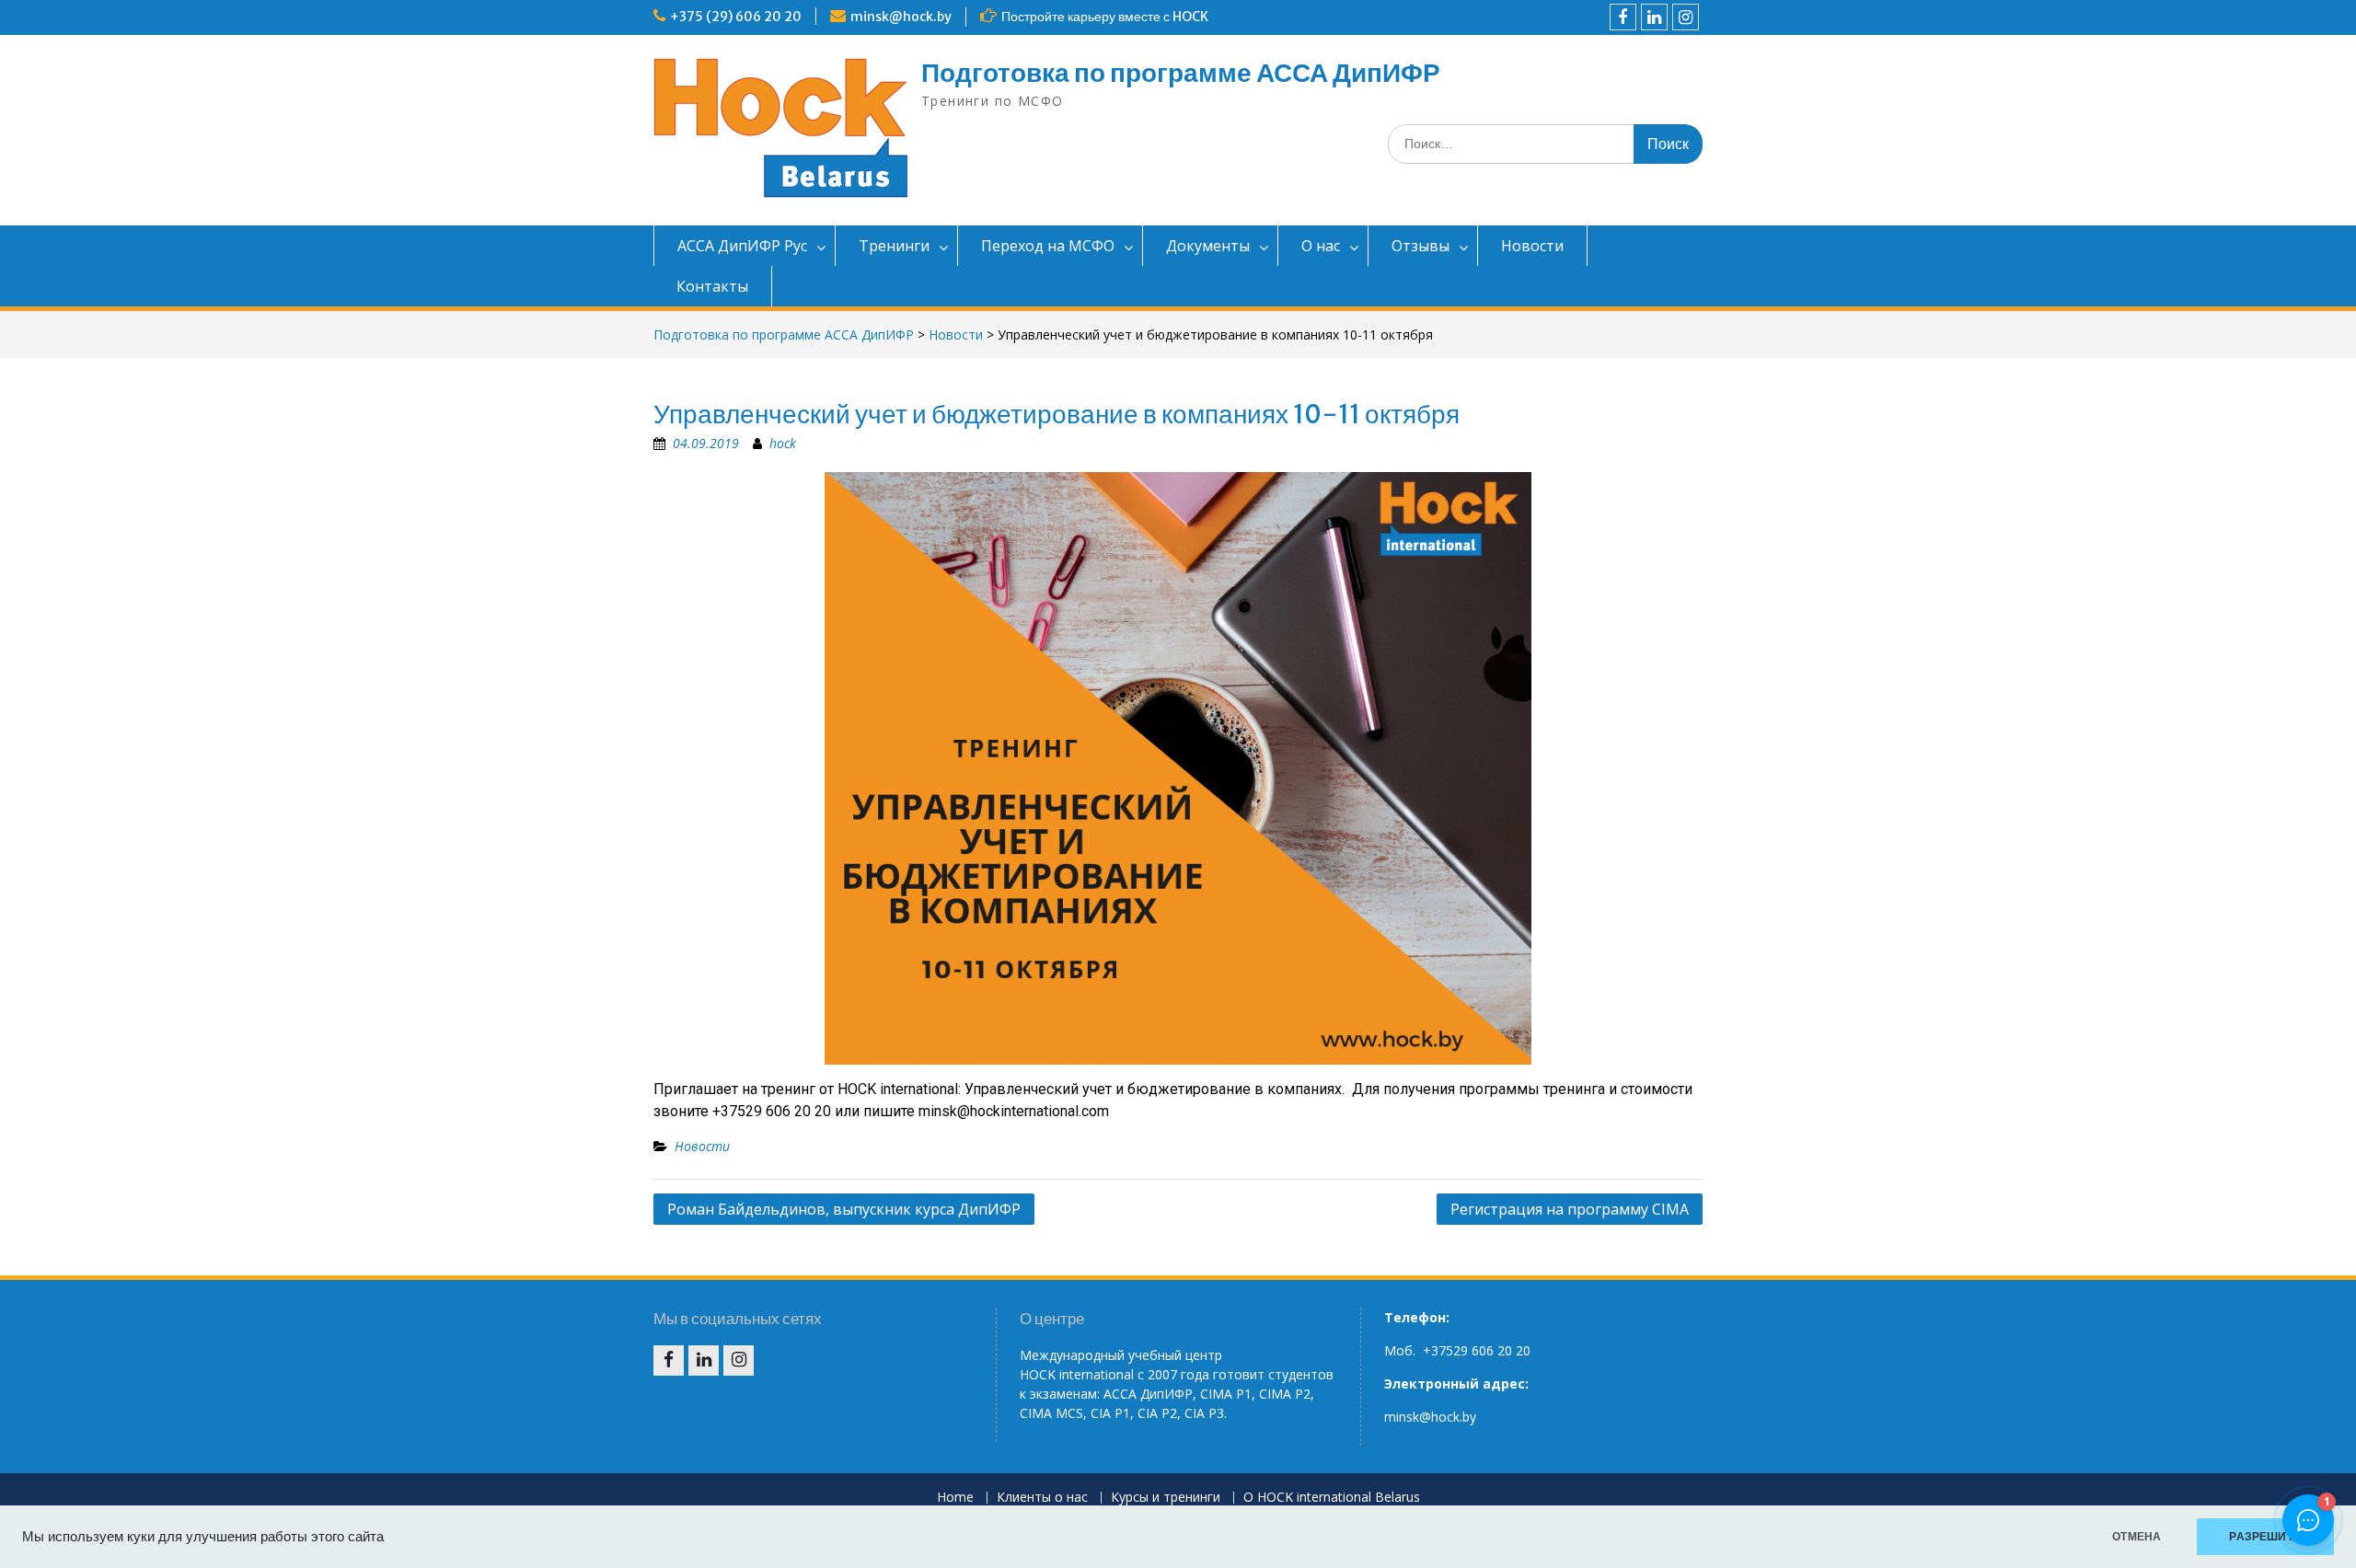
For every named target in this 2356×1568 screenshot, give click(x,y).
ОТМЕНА (2137, 1537)
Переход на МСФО (1048, 246)
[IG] (1686, 17)
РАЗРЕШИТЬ (2265, 1537)
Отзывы (1421, 246)
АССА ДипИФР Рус (742, 246)
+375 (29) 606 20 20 (736, 17)
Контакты (712, 286)
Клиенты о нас (1042, 1498)
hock (783, 443)
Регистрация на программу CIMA (1570, 1209)
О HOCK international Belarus (1332, 1498)
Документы (1208, 246)
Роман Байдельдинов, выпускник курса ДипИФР (844, 1209)
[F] (1623, 17)
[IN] (1654, 17)
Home (955, 1498)
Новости (1532, 246)
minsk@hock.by (901, 17)
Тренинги (894, 246)
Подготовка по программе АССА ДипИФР (1181, 73)
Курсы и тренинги (1166, 1498)
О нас (1321, 246)
